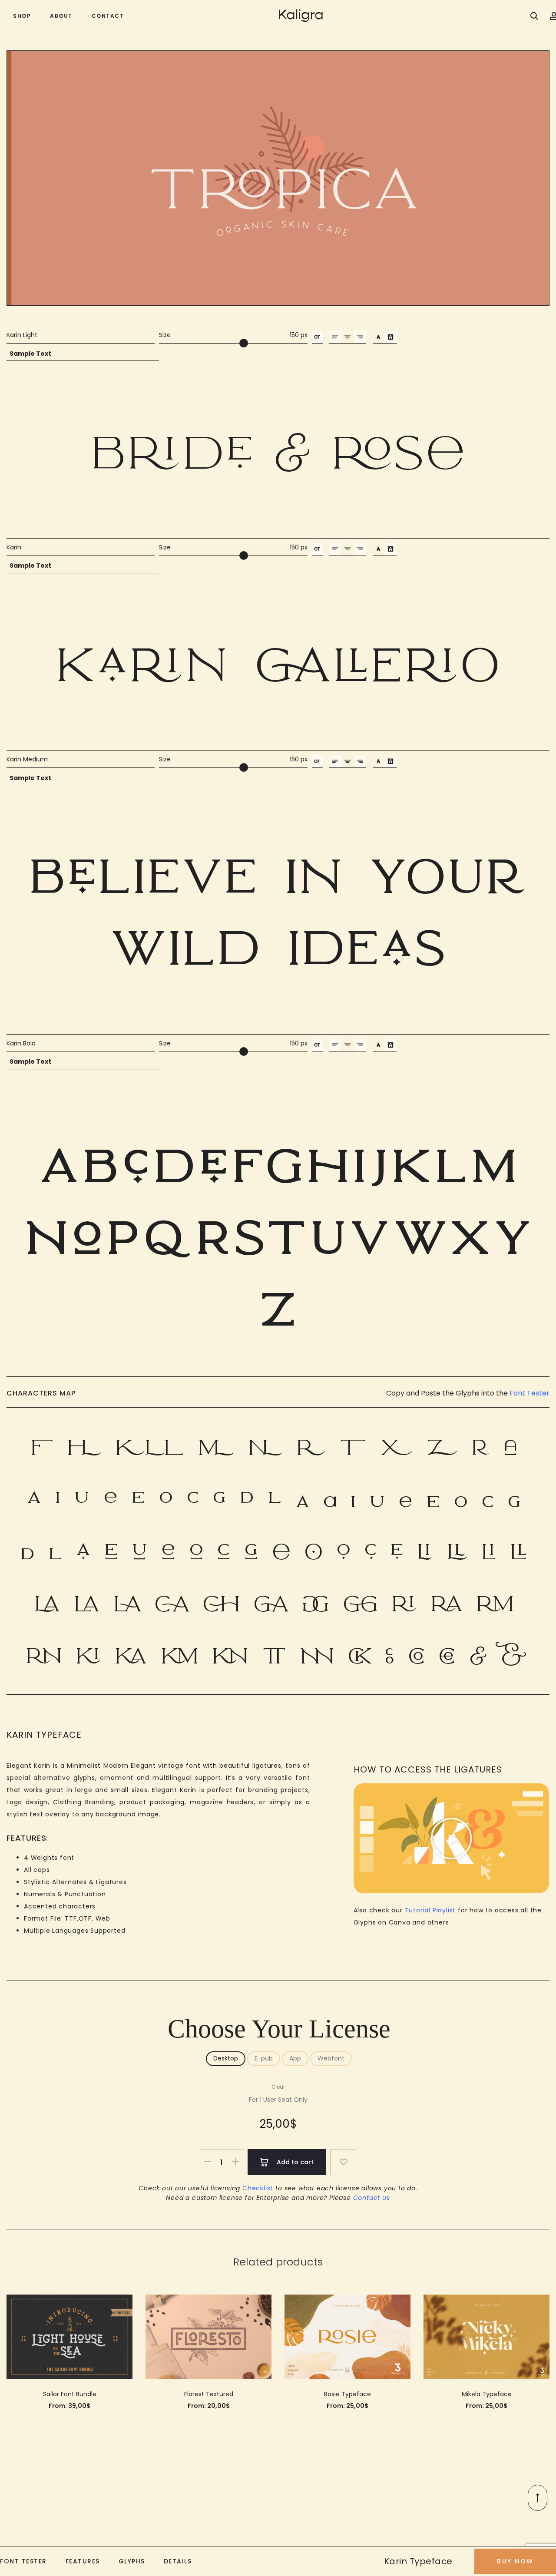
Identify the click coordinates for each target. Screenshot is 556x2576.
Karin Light (22, 335)
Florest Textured (209, 2394)
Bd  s (278, 451)
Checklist (258, 2188)
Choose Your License (279, 2029)
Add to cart (294, 2162)
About (61, 16)
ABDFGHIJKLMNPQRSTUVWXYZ (278, 1231)
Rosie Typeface (347, 2394)
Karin (14, 547)
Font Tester (530, 1393)
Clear (278, 2087)
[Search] (534, 16)
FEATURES (83, 2561)
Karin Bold (21, 1043)
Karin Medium (27, 759)
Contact (108, 16)
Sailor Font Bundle (70, 2394)
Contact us (372, 2198)
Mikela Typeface (487, 2394)
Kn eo (278, 663)
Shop (22, 16)
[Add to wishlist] (343, 2162)
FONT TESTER (23, 2561)
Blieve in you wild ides (278, 911)
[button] (451, 1839)
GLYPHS (132, 2561)
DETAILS (178, 2561)
